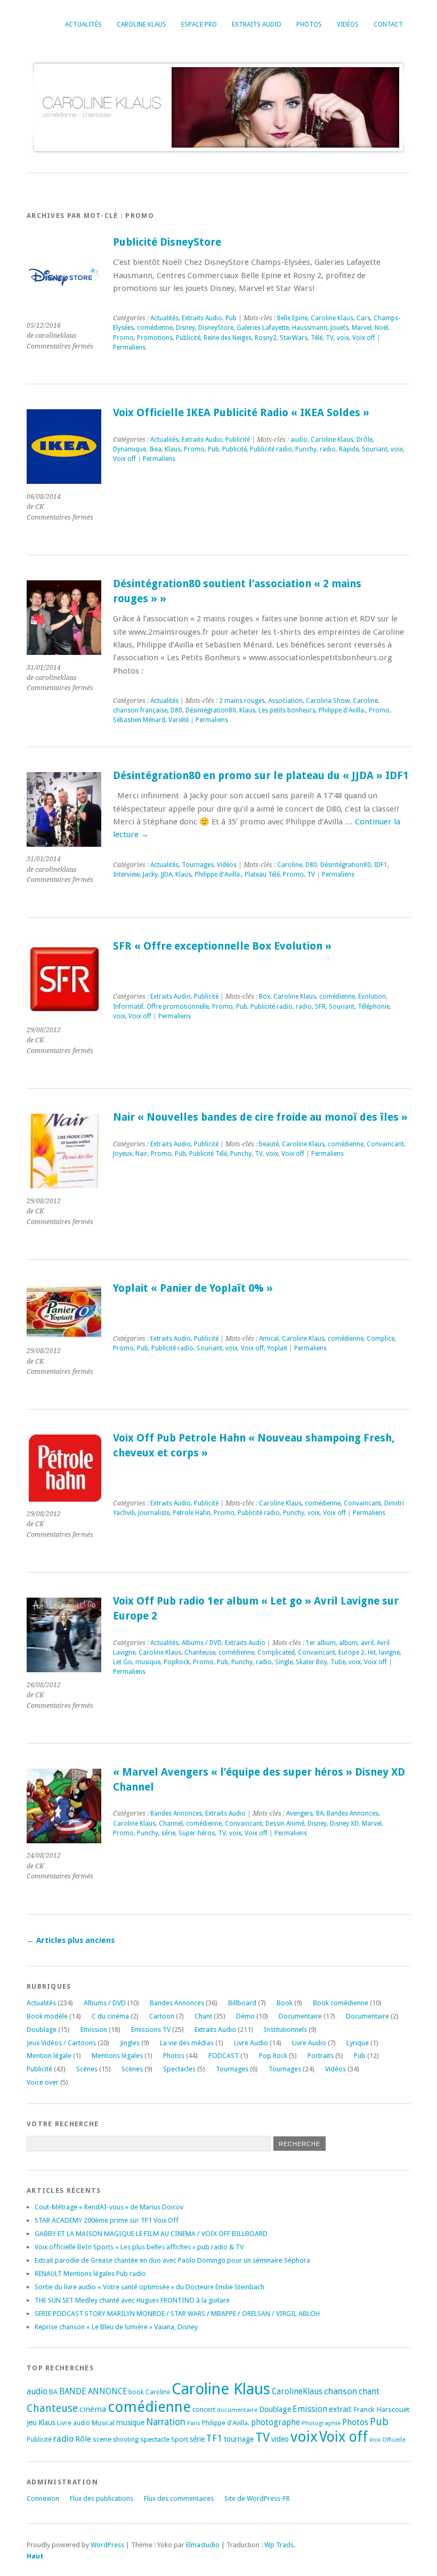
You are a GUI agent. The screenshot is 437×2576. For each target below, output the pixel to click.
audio (299, 440)
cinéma (93, 2409)
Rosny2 (266, 338)
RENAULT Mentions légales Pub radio (90, 2274)
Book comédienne (341, 2003)
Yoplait (277, 1348)
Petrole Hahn (192, 1513)
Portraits (321, 2056)
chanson (341, 2391)
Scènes (87, 2069)
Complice (381, 1339)
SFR (320, 1007)
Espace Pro (199, 25)
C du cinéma (110, 2016)
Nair (141, 1154)
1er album (321, 1643)
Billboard (242, 2003)
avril (367, 1643)
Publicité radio (271, 449)
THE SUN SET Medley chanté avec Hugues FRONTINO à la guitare (132, 2300)
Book (285, 2003)
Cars (363, 318)
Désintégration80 (211, 710)
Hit (372, 1652)
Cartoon (162, 2016)
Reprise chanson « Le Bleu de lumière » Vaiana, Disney (116, 2327)
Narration (166, 2422)
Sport (180, 2439)
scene (102, 2439)
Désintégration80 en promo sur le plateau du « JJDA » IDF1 (261, 776)
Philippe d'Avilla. (342, 710)
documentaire (237, 2410)
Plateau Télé (262, 874)
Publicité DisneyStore (167, 242)
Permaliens (129, 347)
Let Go (123, 1662)
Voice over (43, 2082)
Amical (269, 1339)
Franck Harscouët (381, 2409)
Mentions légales (117, 2056)
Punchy (306, 449)
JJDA (167, 874)
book (136, 2392)
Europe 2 (351, 1652)
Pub (231, 318)
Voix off (364, 338)
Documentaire (300, 2016)
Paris (194, 2423)
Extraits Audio (257, 25)
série (168, 1833)
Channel (171, 1824)
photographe (276, 2423)
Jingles (130, 2043)
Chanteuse (200, 1652)
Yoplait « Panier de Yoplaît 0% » (193, 1288)
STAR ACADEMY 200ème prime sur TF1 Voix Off (107, 2220)
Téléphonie (374, 1007)
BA (320, 1813)
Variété (179, 720)
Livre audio (74, 2423)
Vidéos (348, 25)
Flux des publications (102, 2498)
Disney (185, 328)
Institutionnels (285, 2030)
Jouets (339, 328)
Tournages (198, 865)
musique (148, 1662)
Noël (381, 328)
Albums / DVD (202, 1643)
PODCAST (224, 2056)
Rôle (83, 2439)
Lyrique (358, 2043)
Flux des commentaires (179, 2498)
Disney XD (344, 1824)
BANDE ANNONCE (93, 2392)
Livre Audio (251, 2043)
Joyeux (123, 1154)
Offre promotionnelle (178, 1007)
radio (328, 449)
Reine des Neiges (228, 338)
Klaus (173, 449)
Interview (126, 874)
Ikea (155, 449)
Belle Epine (292, 318)
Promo (123, 338)
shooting (126, 2440)
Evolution (372, 997)
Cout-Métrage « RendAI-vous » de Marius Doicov (109, 2207)
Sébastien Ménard (139, 720)
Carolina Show (328, 701)
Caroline (365, 701)
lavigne (389, 1652)
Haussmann (310, 328)
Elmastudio (203, 2545)
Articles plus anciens (71, 1940)
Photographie (321, 2423)
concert (204, 2409)
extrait (340, 2409)
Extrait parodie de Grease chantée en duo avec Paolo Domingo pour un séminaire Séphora (172, 2260)
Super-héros (197, 1833)
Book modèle (47, 2016)
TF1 (214, 2438)
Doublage (42, 2030)
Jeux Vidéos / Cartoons (61, 2043)
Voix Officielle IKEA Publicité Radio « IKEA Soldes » (241, 413)
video (280, 2439)
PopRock (177, 1662)
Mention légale (49, 2056)
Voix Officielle (387, 2440)
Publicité (188, 338)
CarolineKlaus (297, 2392)
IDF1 (381, 865)
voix (343, 338)
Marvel (362, 328)
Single (284, 1662)
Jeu (32, 2423)
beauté (269, 1144)
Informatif (128, 1007)
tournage (239, 2439)
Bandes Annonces (176, 1813)
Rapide (349, 449)
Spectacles (179, 2069)
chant (369, 2392)
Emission (94, 2030)
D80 (176, 710)
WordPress (107, 2545)
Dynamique (130, 449)
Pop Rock (273, 2056)
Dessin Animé (285, 1824)
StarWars (294, 338)
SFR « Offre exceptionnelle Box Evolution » (222, 946)
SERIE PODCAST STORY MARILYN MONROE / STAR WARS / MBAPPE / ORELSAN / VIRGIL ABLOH (177, 2314)
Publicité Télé (208, 1154)
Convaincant (385, 1144)
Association (285, 701)
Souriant (375, 449)
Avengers (300, 1813)
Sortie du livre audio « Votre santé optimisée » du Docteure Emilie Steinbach (149, 2287)
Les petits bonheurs (287, 710)
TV (330, 338)
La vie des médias (187, 2043)
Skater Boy (311, 1662)
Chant (203, 2016)
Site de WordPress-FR (257, 2498)
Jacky (150, 874)
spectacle (155, 2439)
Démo (245, 2016)
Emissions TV (151, 2030)
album (348, 1643)
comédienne (155, 328)
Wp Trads (279, 2545)
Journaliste (154, 1513)
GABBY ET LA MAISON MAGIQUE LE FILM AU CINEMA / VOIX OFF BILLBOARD (151, 2234)
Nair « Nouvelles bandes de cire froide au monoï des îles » (260, 1117)
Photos (309, 25)
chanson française (140, 710)
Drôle (365, 440)
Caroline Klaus (141, 25)
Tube (338, 1662)
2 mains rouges (242, 701)
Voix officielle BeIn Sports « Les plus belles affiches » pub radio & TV (139, 2247)
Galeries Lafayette (263, 328)
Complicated (276, 1652)
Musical (103, 2423)
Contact (388, 25)
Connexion (43, 2498)
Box (265, 997)
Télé (317, 338)
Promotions (155, 338)
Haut (35, 2556)
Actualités (83, 25)
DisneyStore (216, 328)
